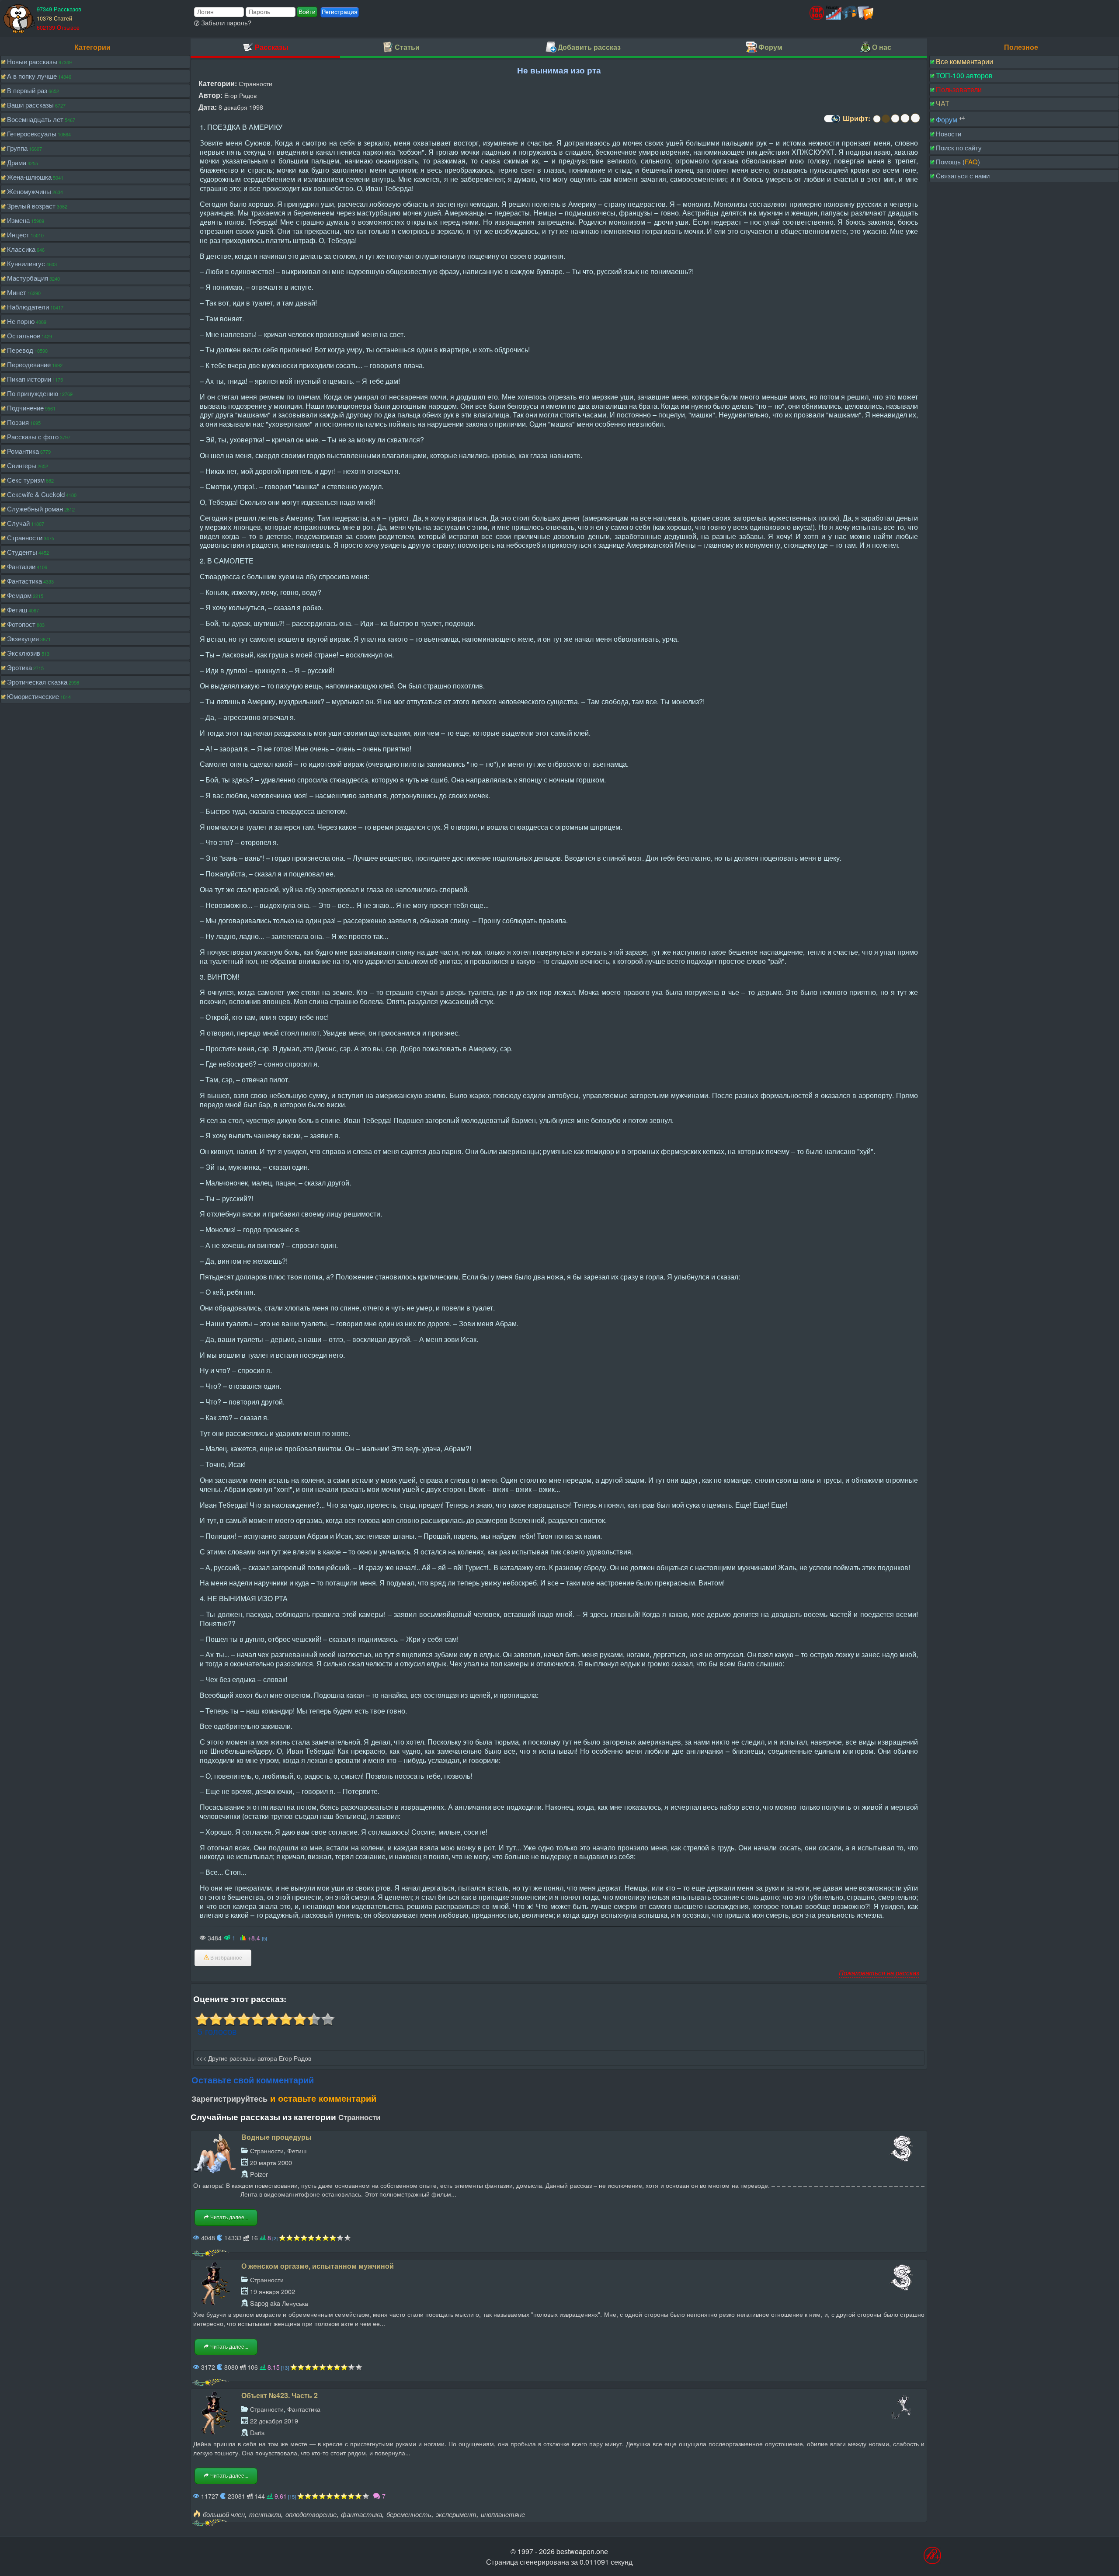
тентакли (265, 2514)
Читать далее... (229, 2218)
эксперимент (456, 2514)
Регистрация (340, 12)
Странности (25, 537)
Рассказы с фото (33, 436)
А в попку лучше (32, 76)
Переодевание (29, 364)
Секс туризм (26, 480)
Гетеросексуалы (32, 134)
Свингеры (22, 465)
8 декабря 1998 (241, 107)
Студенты (22, 552)
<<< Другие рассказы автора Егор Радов (254, 2058)
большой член (224, 2514)
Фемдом (19, 595)
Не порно (21, 321)
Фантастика (24, 581)
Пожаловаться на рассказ (879, 1973)
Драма (17, 162)
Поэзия (18, 422)
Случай (18, 523)
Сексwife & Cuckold (36, 494)
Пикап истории (29, 379)
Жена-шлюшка (29, 177)
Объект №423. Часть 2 (280, 2395)
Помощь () (958, 162)
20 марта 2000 (271, 2162)
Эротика (19, 667)
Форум (947, 120)
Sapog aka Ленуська (279, 2303)
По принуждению (33, 393)
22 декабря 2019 (274, 2421)
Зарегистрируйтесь (229, 2099)
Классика (21, 249)
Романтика (23, 451)
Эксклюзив (24, 653)
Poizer (259, 2174)
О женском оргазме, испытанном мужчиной (318, 2266)
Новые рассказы (32, 61)
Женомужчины (29, 191)
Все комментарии (964, 61)
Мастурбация (28, 278)
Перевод (20, 350)
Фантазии (21, 566)
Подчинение (25, 408)
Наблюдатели (28, 307)
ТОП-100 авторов (964, 75)
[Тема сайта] (831, 122)
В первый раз (27, 90)
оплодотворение (311, 2514)
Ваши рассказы (30, 105)
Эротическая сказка (37, 682)
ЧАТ (943, 103)
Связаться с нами (963, 176)
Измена (18, 220)
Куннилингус (26, 263)
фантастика (361, 2514)
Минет (17, 292)
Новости (949, 134)
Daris (257, 2432)
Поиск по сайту (959, 148)
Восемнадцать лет (35, 119)
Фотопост (21, 624)
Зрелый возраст (31, 206)
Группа (17, 148)
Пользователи (959, 89)
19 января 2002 (273, 2291)
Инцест (18, 235)
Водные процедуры (276, 2137)
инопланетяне (503, 2514)
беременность (409, 2514)
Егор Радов (240, 95)
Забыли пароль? (225, 23)
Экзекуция (23, 638)
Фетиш (17, 610)
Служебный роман (35, 509)
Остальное (24, 335)
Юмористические (33, 696)
